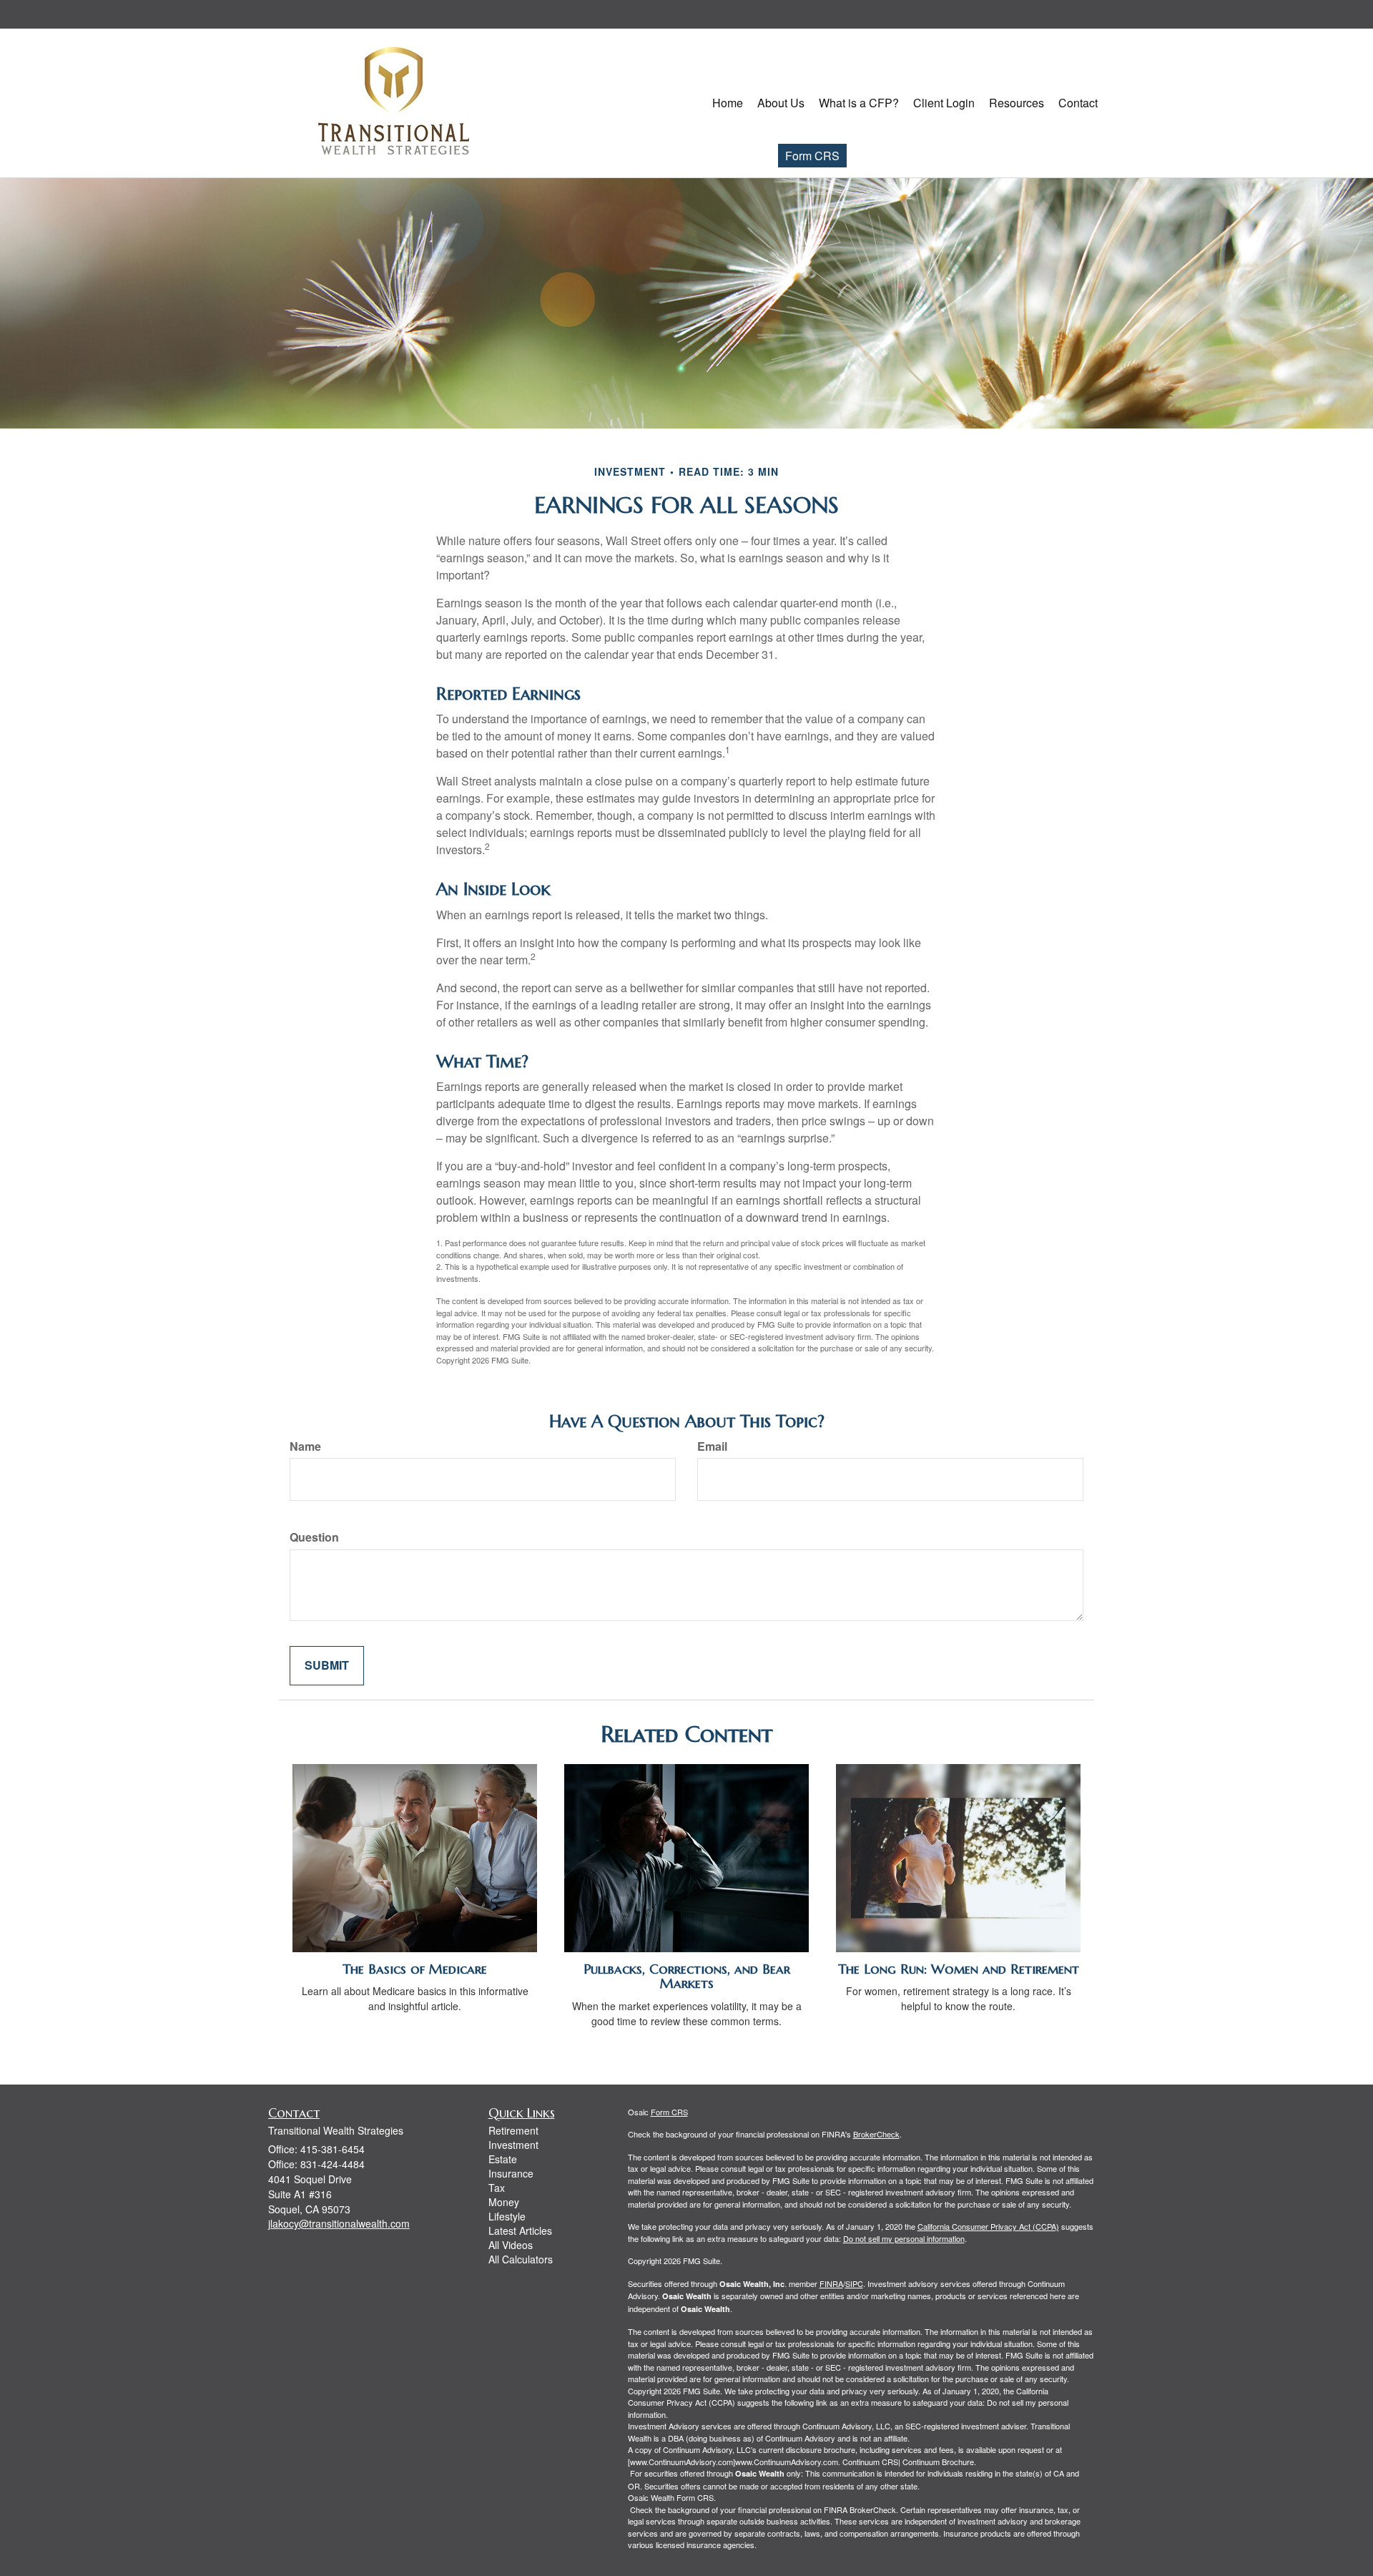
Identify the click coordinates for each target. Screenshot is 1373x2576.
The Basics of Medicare (415, 1969)
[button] (781, 103)
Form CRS (812, 156)
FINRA (831, 2283)
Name (305, 1446)
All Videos (511, 2245)
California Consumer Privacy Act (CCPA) (988, 2226)
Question (314, 1537)
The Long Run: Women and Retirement (959, 1969)
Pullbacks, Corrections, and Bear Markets (687, 1977)
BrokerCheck (876, 2134)
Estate (503, 2159)
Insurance (511, 2173)
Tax (497, 2188)
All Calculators (521, 2259)
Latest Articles (520, 2230)
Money (504, 2202)
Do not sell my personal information (904, 2238)
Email (712, 1446)
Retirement (513, 2130)
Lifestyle (507, 2216)
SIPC (854, 2283)
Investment (513, 2145)
